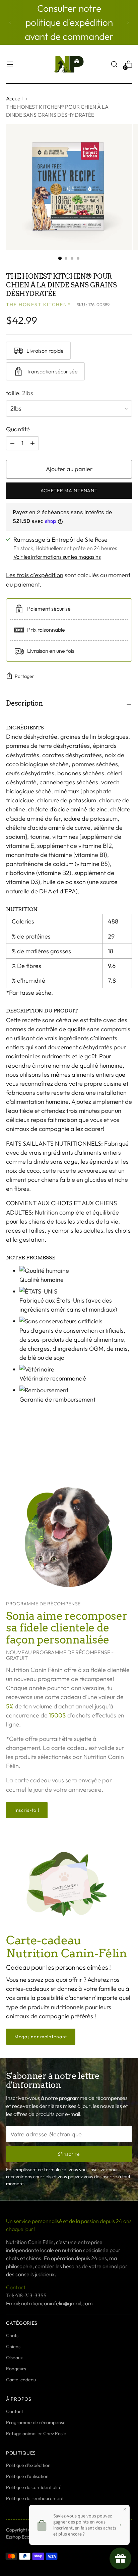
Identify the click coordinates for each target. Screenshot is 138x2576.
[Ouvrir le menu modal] (10, 64)
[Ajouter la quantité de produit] (12, 443)
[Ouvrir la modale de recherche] (114, 64)
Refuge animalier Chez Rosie (36, 2433)
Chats (12, 2335)
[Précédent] (10, 22)
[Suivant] (128, 22)
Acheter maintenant (69, 491)
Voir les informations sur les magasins (57, 557)
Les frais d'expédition (35, 575)
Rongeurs (16, 2369)
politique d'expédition (69, 22)
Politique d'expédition (28, 2465)
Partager (24, 676)
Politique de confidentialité (34, 2487)
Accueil (14, 98)
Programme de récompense (36, 2422)
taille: (20, 393)
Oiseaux (14, 2358)
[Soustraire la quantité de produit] (32, 443)
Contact (15, 2411)
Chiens (13, 2346)
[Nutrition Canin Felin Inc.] (69, 64)
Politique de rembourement (35, 2498)
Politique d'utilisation (27, 2476)
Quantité (18, 429)
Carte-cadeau (21, 2380)
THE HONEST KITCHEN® (38, 304)
